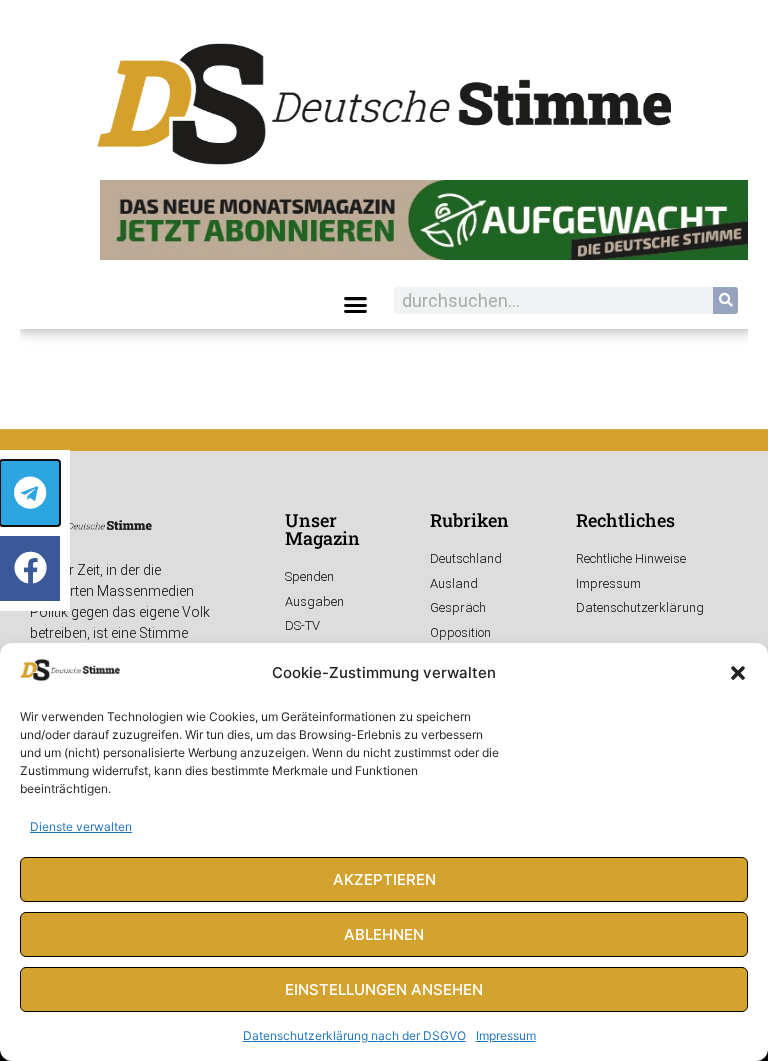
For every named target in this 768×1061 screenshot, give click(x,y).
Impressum (506, 1035)
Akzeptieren (384, 879)
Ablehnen (384, 934)
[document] (384, 530)
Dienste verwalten (81, 826)
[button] (738, 673)
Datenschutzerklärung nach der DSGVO (354, 1035)
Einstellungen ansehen (384, 989)
